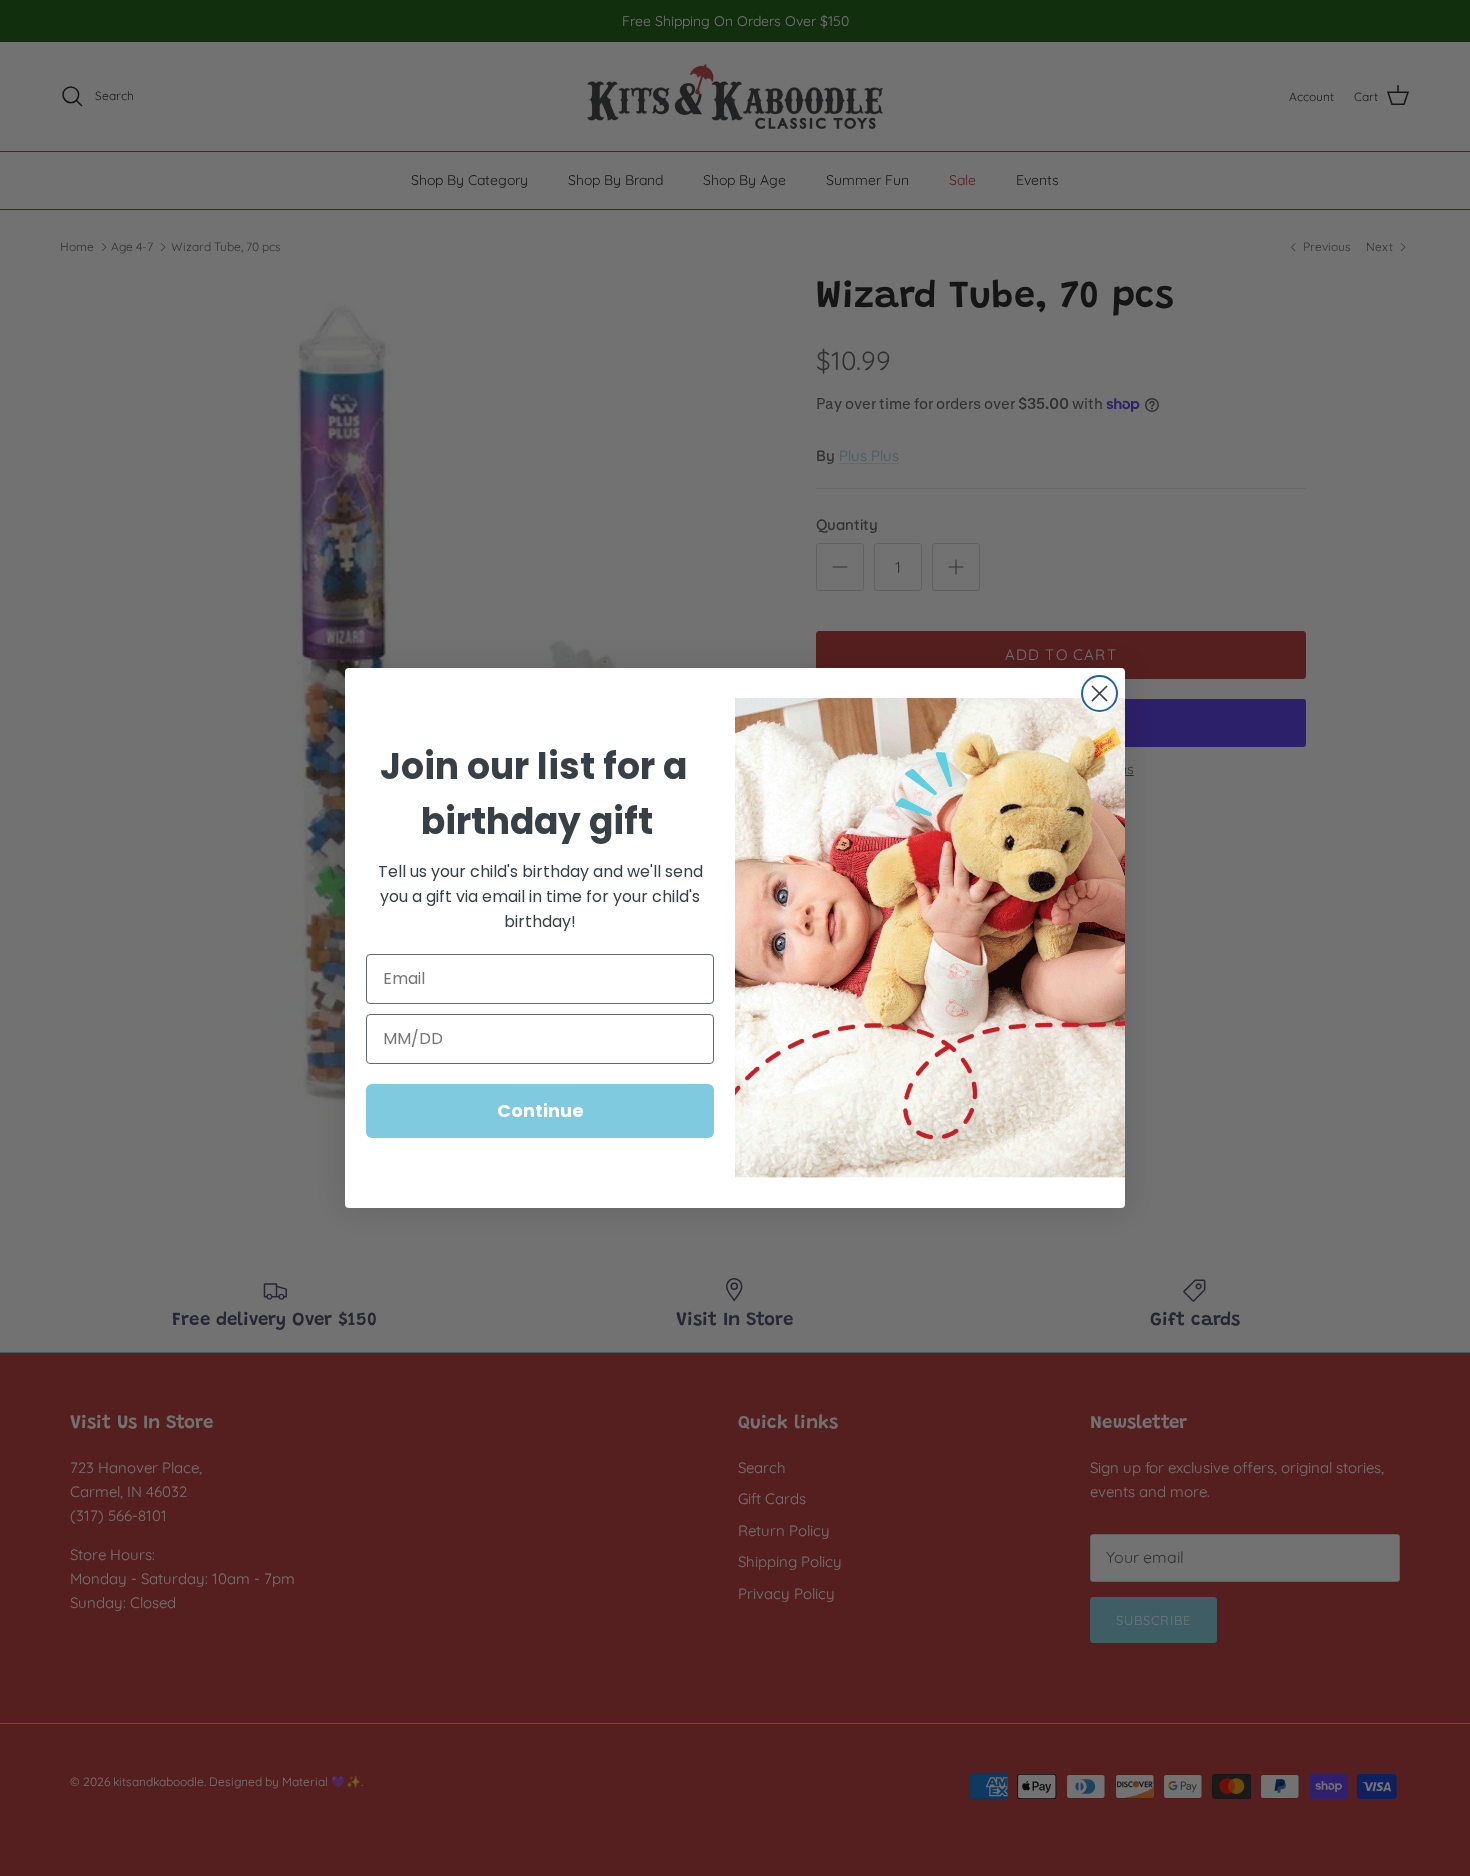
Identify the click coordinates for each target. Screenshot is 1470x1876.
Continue (540, 1110)
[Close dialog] (1099, 693)
